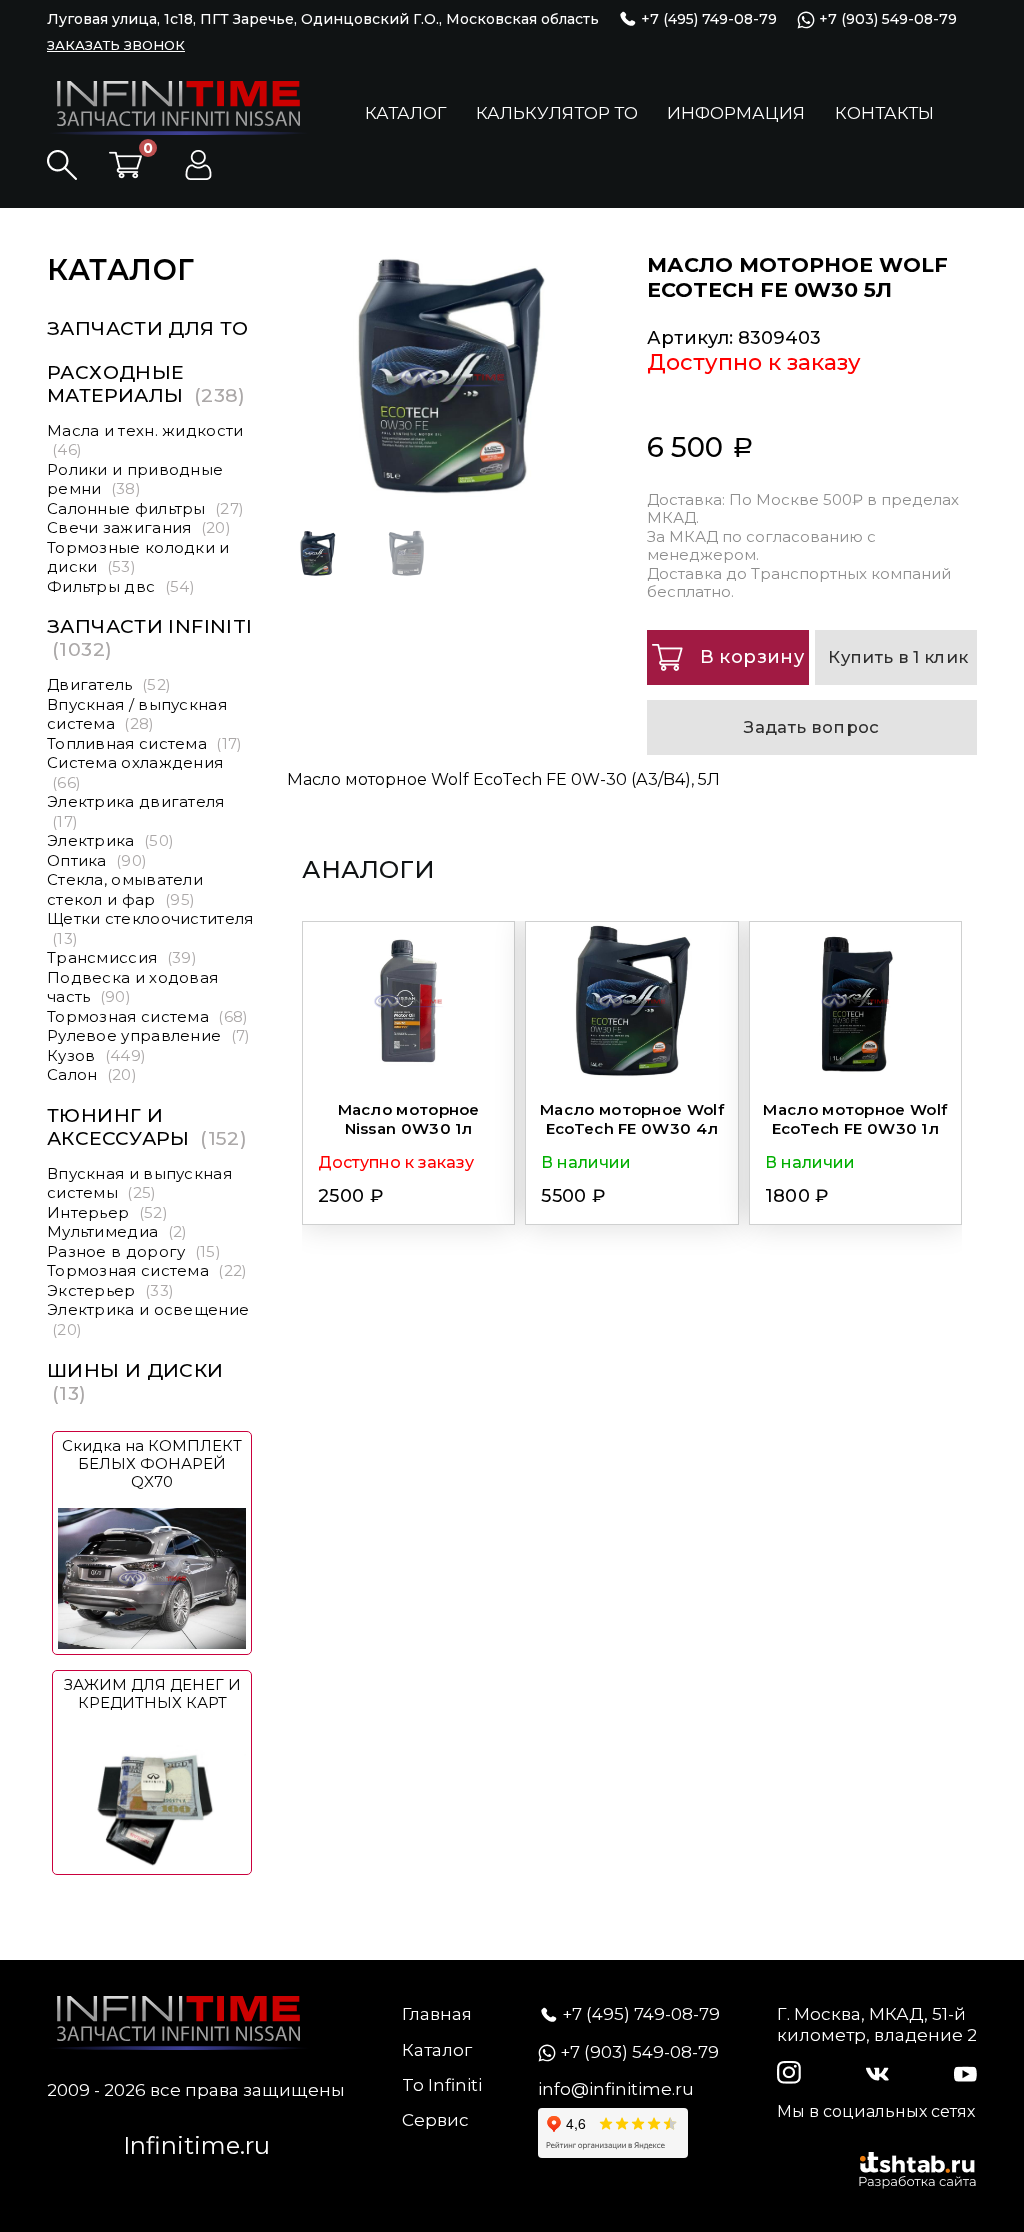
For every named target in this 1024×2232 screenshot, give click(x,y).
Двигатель (109, 684)
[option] (613, 377)
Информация (736, 113)
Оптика (97, 860)
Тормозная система (148, 1016)
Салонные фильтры (145, 508)
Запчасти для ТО (148, 328)
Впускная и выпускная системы (139, 1183)
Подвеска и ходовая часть (132, 987)
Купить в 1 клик (898, 657)
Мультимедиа (117, 1231)
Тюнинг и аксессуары (147, 1127)
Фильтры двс (121, 586)
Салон (92, 1074)
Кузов (96, 1055)
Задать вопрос (811, 727)
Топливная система (145, 743)
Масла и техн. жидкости (145, 440)
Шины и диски (135, 1382)
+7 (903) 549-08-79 (886, 19)
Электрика (110, 840)
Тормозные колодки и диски (138, 557)
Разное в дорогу (134, 1251)
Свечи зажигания (139, 527)
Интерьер (107, 1212)
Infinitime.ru (196, 2145)
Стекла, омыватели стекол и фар (125, 889)
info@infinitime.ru (616, 2089)
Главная (437, 2014)
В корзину (752, 657)
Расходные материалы (146, 384)
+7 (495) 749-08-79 (707, 19)
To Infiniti (442, 2085)
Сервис (435, 2120)
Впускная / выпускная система (137, 714)
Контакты (884, 113)
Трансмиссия (122, 957)
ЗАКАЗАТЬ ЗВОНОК (116, 45)
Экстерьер (110, 1290)
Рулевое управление (149, 1035)
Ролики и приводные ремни (135, 479)
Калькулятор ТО (557, 113)
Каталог (406, 113)
